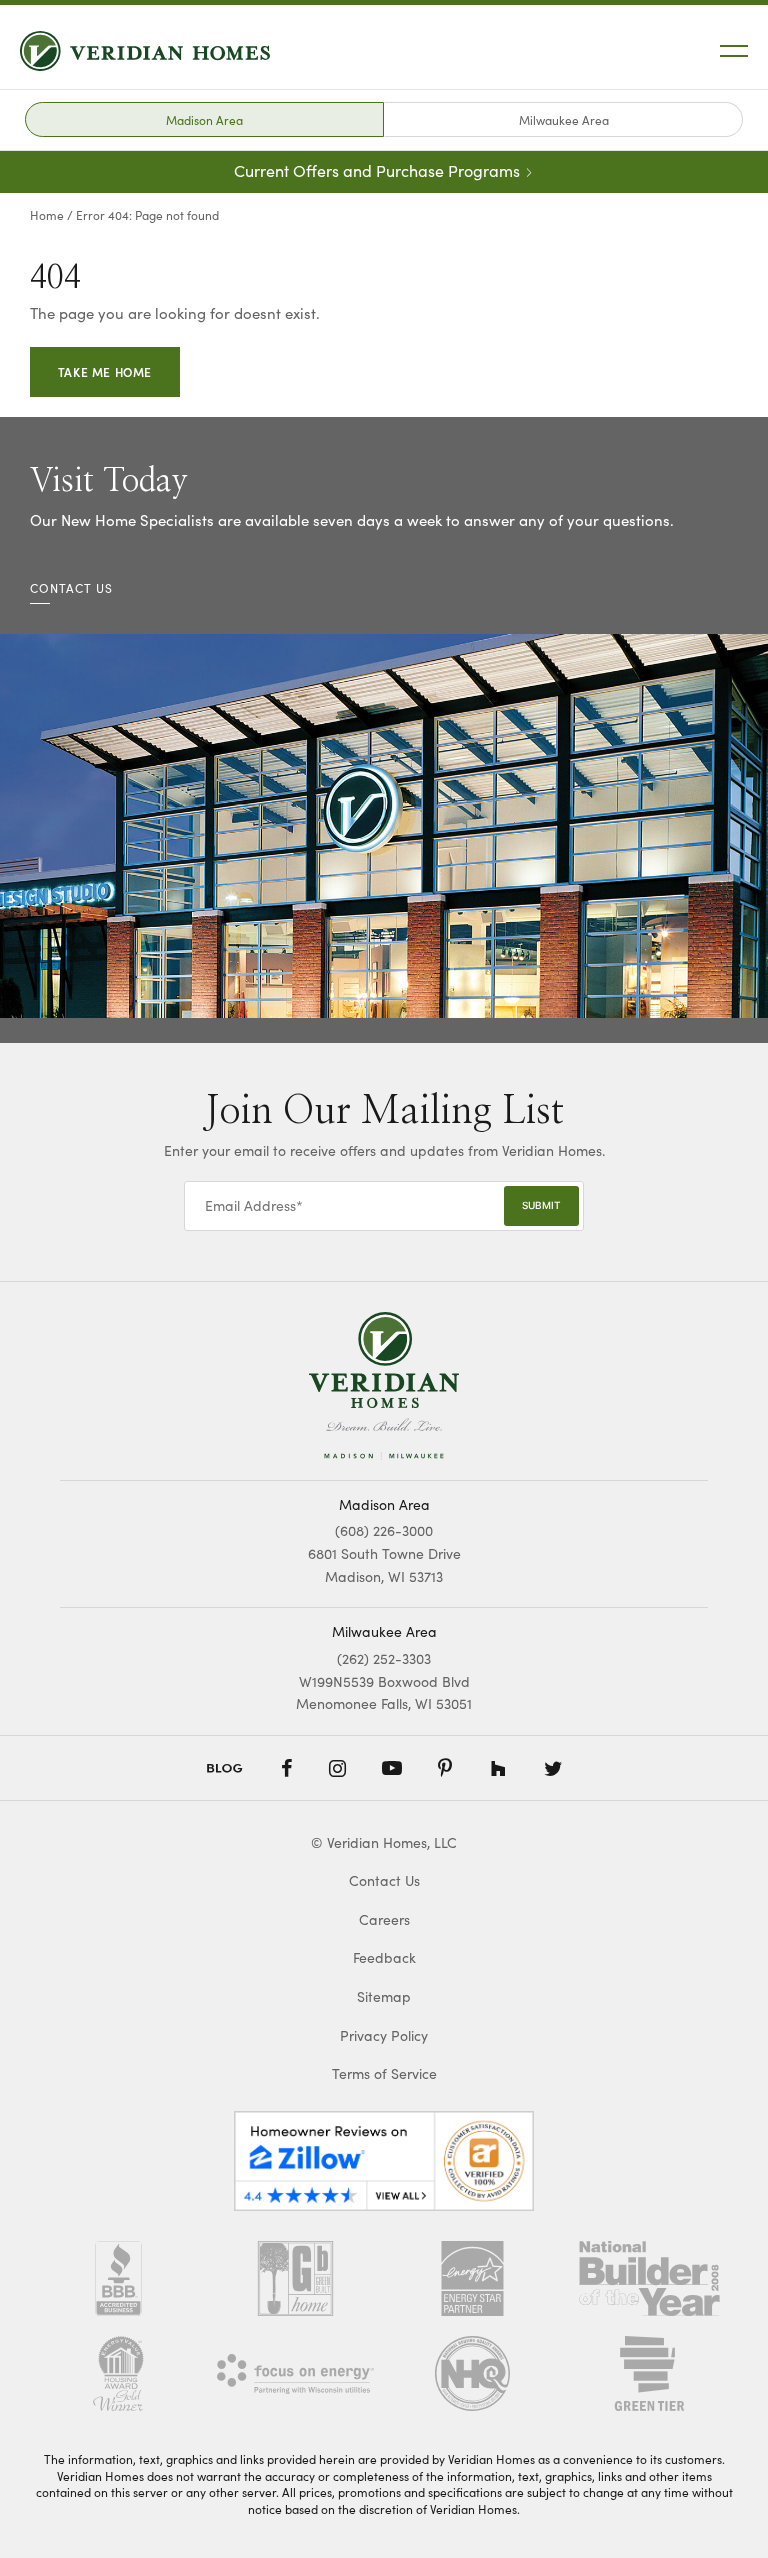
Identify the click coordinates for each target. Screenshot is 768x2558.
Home (47, 215)
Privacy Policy (384, 2035)
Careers (384, 1919)
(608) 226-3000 (384, 1530)
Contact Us (384, 1880)
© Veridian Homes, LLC (384, 1842)
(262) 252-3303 (384, 1658)
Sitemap (384, 1996)
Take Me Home (105, 371)
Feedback (384, 1957)
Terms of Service (384, 2073)
